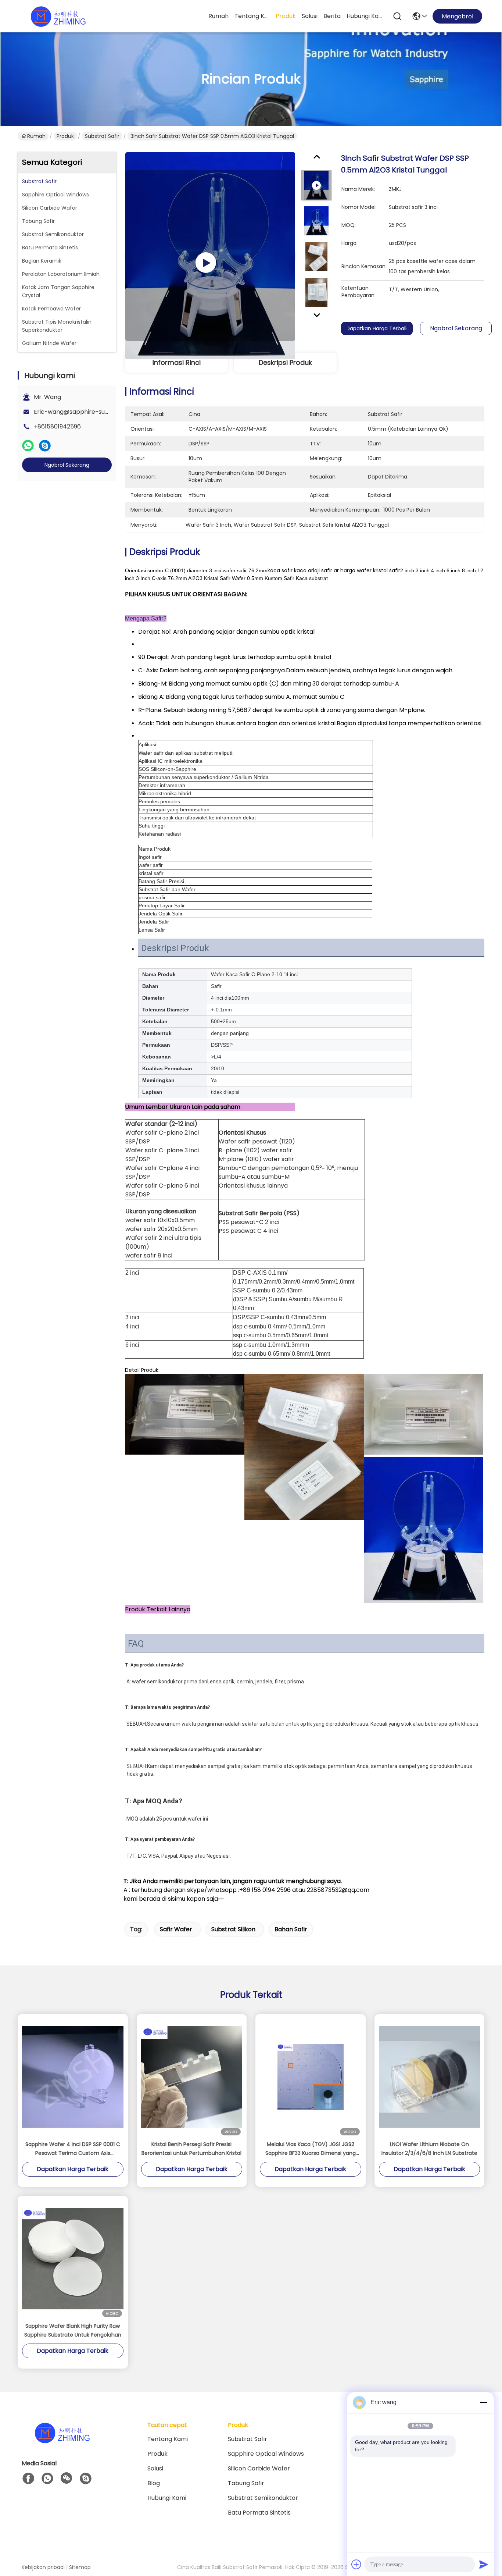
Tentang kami (252, 16)
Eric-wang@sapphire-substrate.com (87, 412)
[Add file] (356, 2564)
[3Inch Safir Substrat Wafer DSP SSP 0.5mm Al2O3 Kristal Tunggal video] (210, 256)
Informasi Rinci (177, 362)
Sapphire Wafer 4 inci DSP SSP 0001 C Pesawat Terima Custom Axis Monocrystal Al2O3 (73, 2149)
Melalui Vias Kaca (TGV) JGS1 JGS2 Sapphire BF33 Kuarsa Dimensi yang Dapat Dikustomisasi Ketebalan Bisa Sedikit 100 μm (311, 2149)
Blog (154, 2483)
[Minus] (484, 2402)
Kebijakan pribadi (43, 2567)
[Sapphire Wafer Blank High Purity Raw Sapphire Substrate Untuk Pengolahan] (73, 2259)
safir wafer (176, 1929)
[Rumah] (62, 2442)
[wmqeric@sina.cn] (86, 2479)
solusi (310, 16)
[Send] (484, 2564)
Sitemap (80, 2567)
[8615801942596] (47, 2479)
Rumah (218, 16)
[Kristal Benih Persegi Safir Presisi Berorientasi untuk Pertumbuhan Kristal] (192, 2077)
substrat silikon (233, 1929)
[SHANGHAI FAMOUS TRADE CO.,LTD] (58, 16)
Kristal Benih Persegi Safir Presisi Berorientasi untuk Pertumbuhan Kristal (191, 2149)
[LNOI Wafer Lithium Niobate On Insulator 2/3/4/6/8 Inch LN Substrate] (430, 2077)
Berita (332, 16)
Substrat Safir (102, 136)
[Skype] (45, 446)
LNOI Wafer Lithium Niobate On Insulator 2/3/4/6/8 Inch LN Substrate (429, 2149)
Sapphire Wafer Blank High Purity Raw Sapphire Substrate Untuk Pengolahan (73, 2330)
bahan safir (291, 1929)
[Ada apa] (28, 446)
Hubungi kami (364, 16)
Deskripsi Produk (285, 362)
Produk (286, 16)
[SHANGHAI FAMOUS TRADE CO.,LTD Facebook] (28, 2479)
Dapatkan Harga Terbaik (377, 328)
